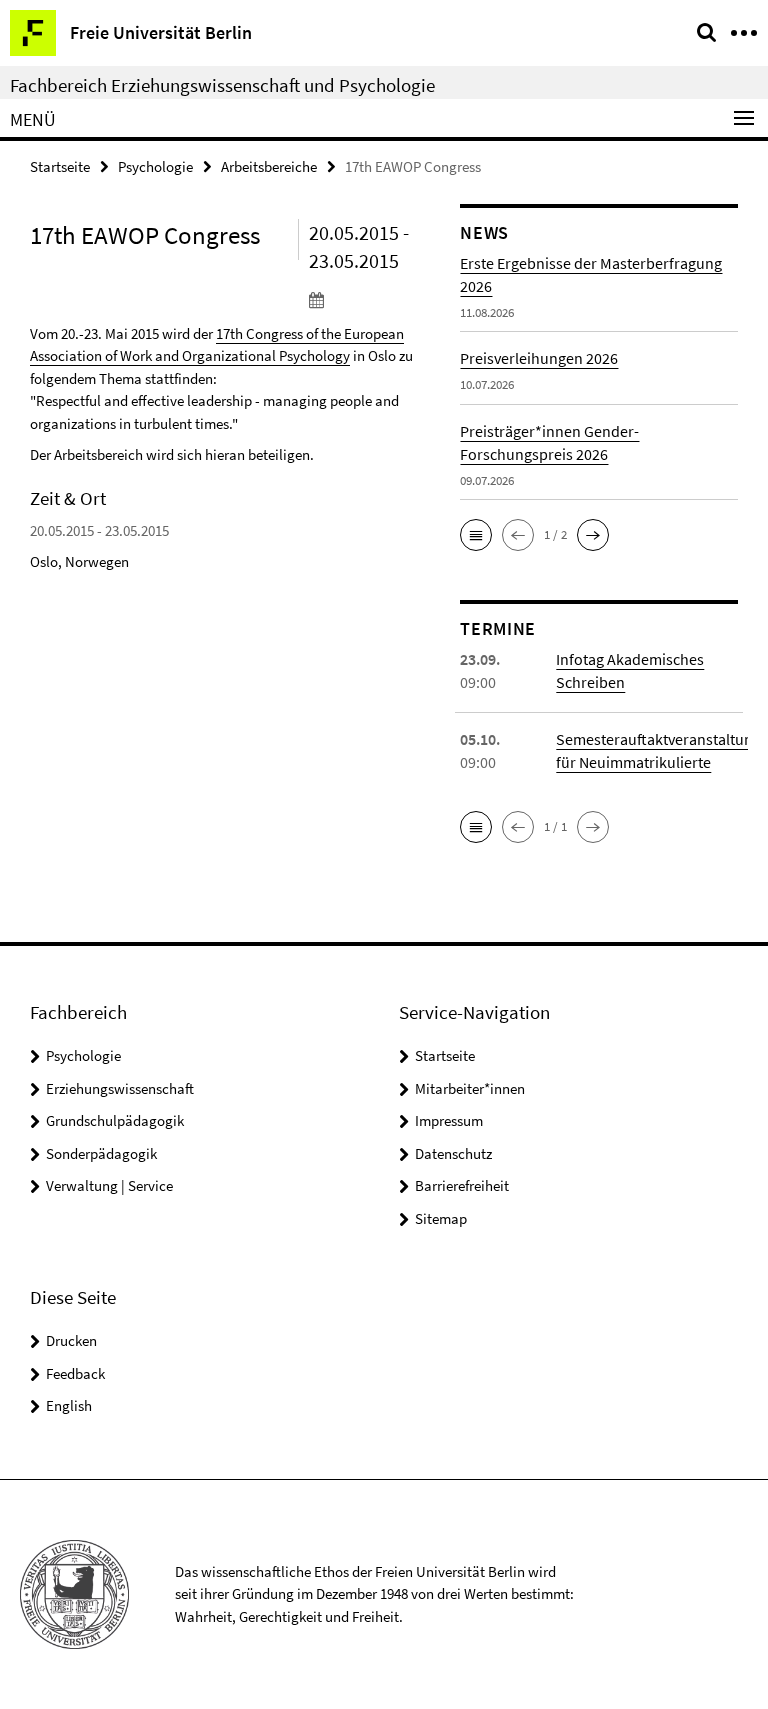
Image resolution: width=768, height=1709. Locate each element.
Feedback (75, 1373)
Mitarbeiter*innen (470, 1088)
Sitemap (441, 1218)
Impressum (449, 1120)
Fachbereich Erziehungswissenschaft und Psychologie (222, 85)
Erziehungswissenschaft (120, 1088)
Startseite (60, 166)
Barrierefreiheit (462, 1185)
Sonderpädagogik (101, 1153)
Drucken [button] (71, 1340)
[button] (476, 535)
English (69, 1405)
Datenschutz (453, 1153)
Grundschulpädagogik (115, 1120)
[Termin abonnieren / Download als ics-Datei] (370, 299)
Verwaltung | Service (109, 1185)
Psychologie (155, 166)
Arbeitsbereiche (269, 166)
